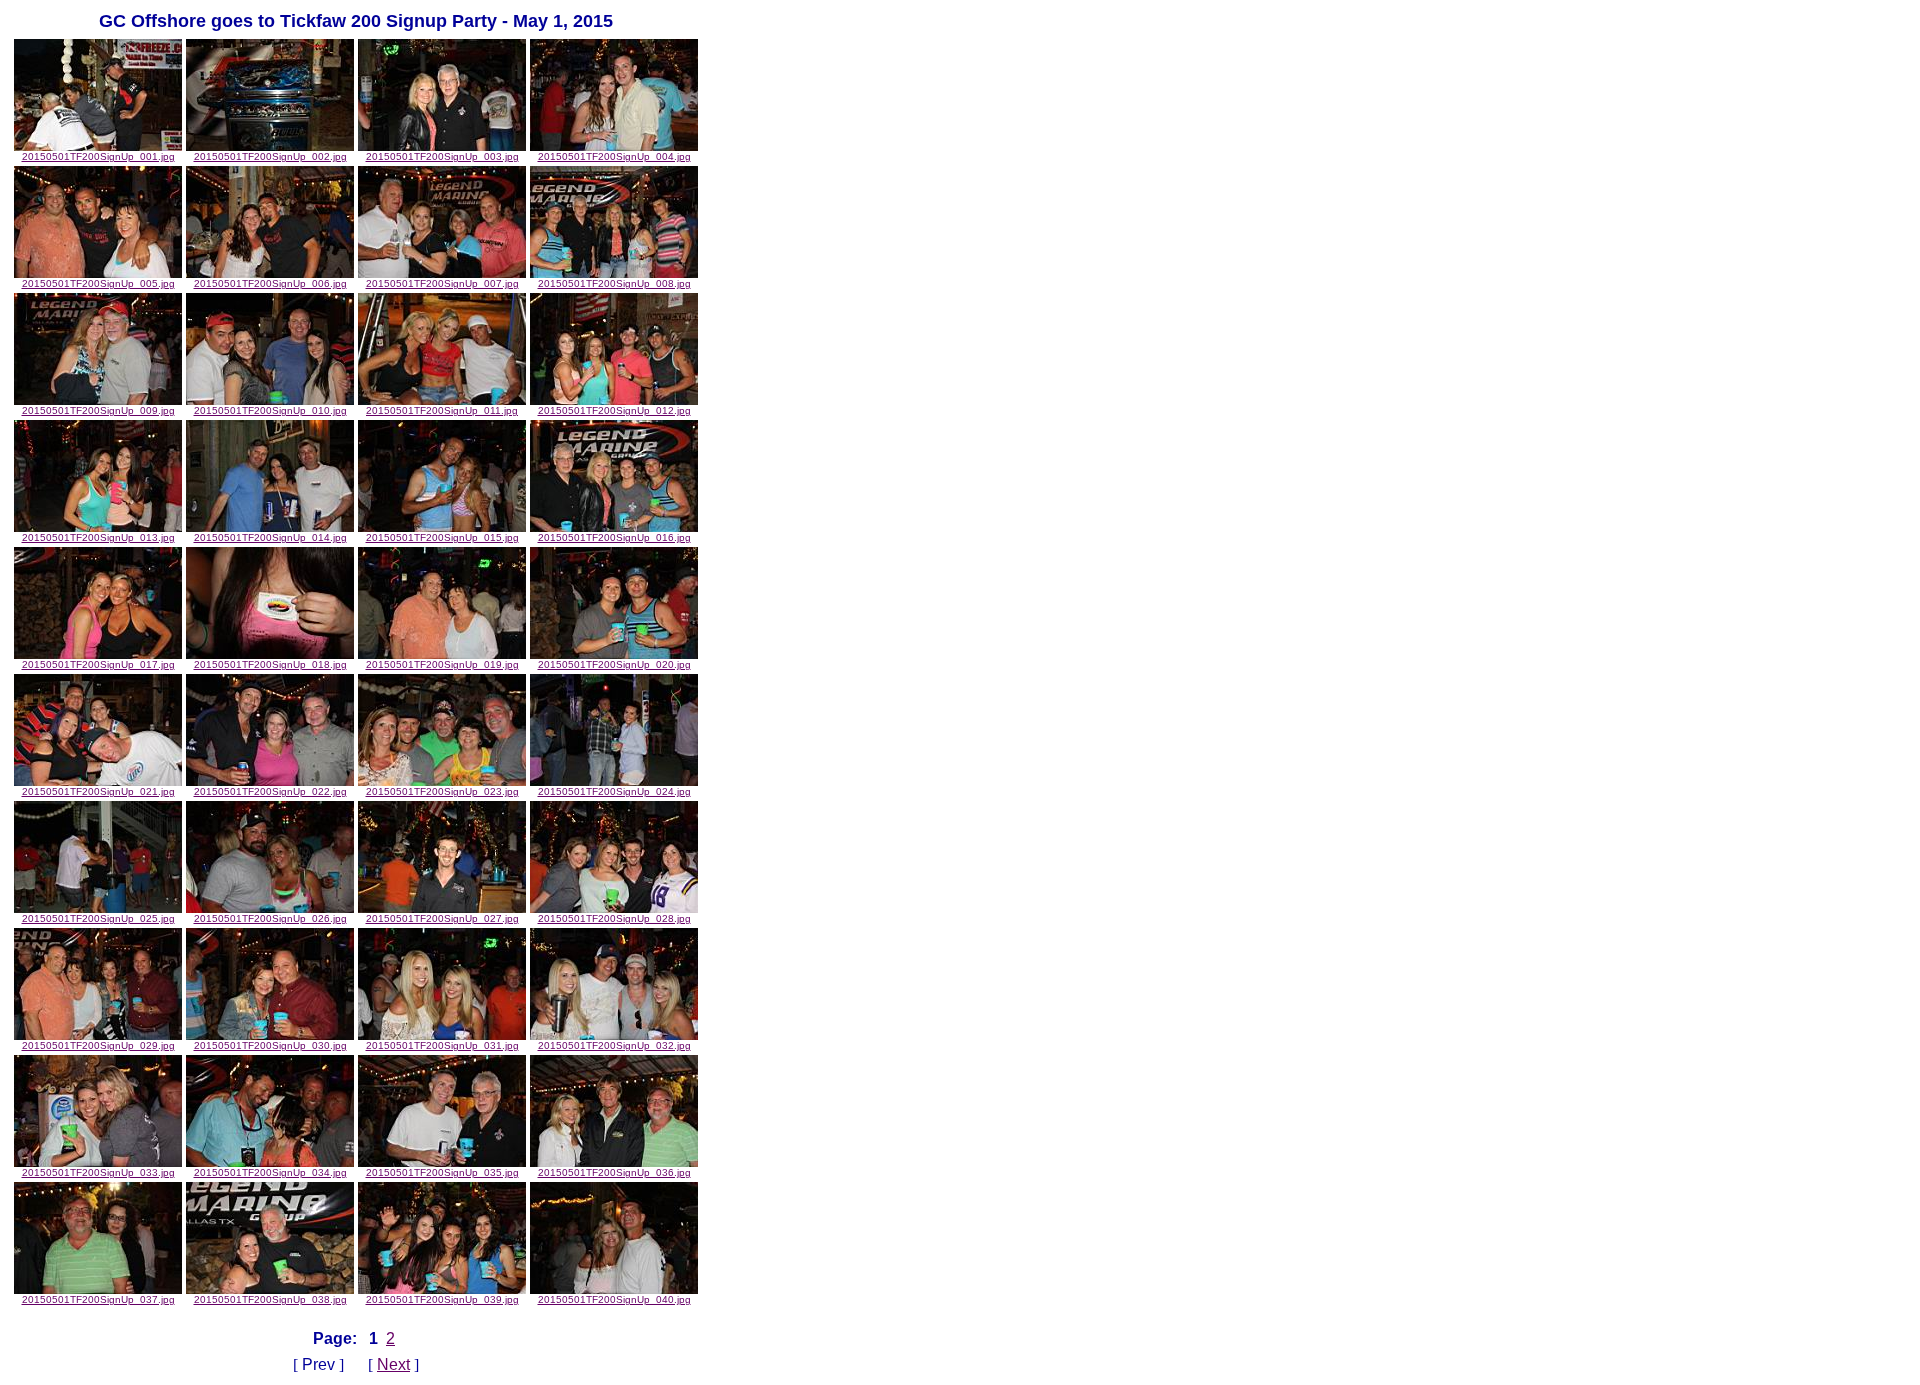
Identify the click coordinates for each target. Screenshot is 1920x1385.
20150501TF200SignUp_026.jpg (270, 918)
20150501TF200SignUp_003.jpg (442, 156)
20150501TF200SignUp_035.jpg (442, 1172)
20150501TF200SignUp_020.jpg (614, 664)
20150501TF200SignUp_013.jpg (98, 537)
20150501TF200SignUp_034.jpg (270, 1172)
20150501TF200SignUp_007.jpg (442, 283)
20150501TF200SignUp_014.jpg (270, 537)
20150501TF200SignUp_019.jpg (442, 664)
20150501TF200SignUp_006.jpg (270, 283)
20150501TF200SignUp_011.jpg (442, 410)
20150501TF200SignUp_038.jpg (270, 1299)
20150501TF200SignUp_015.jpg (442, 537)
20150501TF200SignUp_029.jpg (98, 1045)
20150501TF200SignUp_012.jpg (614, 410)
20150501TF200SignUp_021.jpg (98, 791)
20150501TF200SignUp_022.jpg (270, 791)
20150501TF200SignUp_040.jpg (614, 1299)
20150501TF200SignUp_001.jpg (98, 156)
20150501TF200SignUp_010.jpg (270, 410)
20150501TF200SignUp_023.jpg (442, 791)
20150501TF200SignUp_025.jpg (98, 918)
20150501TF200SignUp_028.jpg (614, 918)
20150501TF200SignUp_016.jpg (614, 537)
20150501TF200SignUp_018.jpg (270, 664)
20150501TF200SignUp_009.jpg (98, 410)
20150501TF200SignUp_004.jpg (614, 156)
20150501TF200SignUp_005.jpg (98, 283)
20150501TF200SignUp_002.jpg (270, 156)
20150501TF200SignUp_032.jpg (614, 1045)
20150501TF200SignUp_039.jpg (442, 1299)
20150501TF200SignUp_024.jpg (614, 791)
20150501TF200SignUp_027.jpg (442, 918)
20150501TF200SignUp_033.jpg (98, 1172)
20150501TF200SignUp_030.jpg (270, 1045)
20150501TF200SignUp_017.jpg (98, 664)
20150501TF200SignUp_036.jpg (614, 1172)
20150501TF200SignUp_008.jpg (614, 283)
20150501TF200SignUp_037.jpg (98, 1299)
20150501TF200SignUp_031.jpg (442, 1045)
